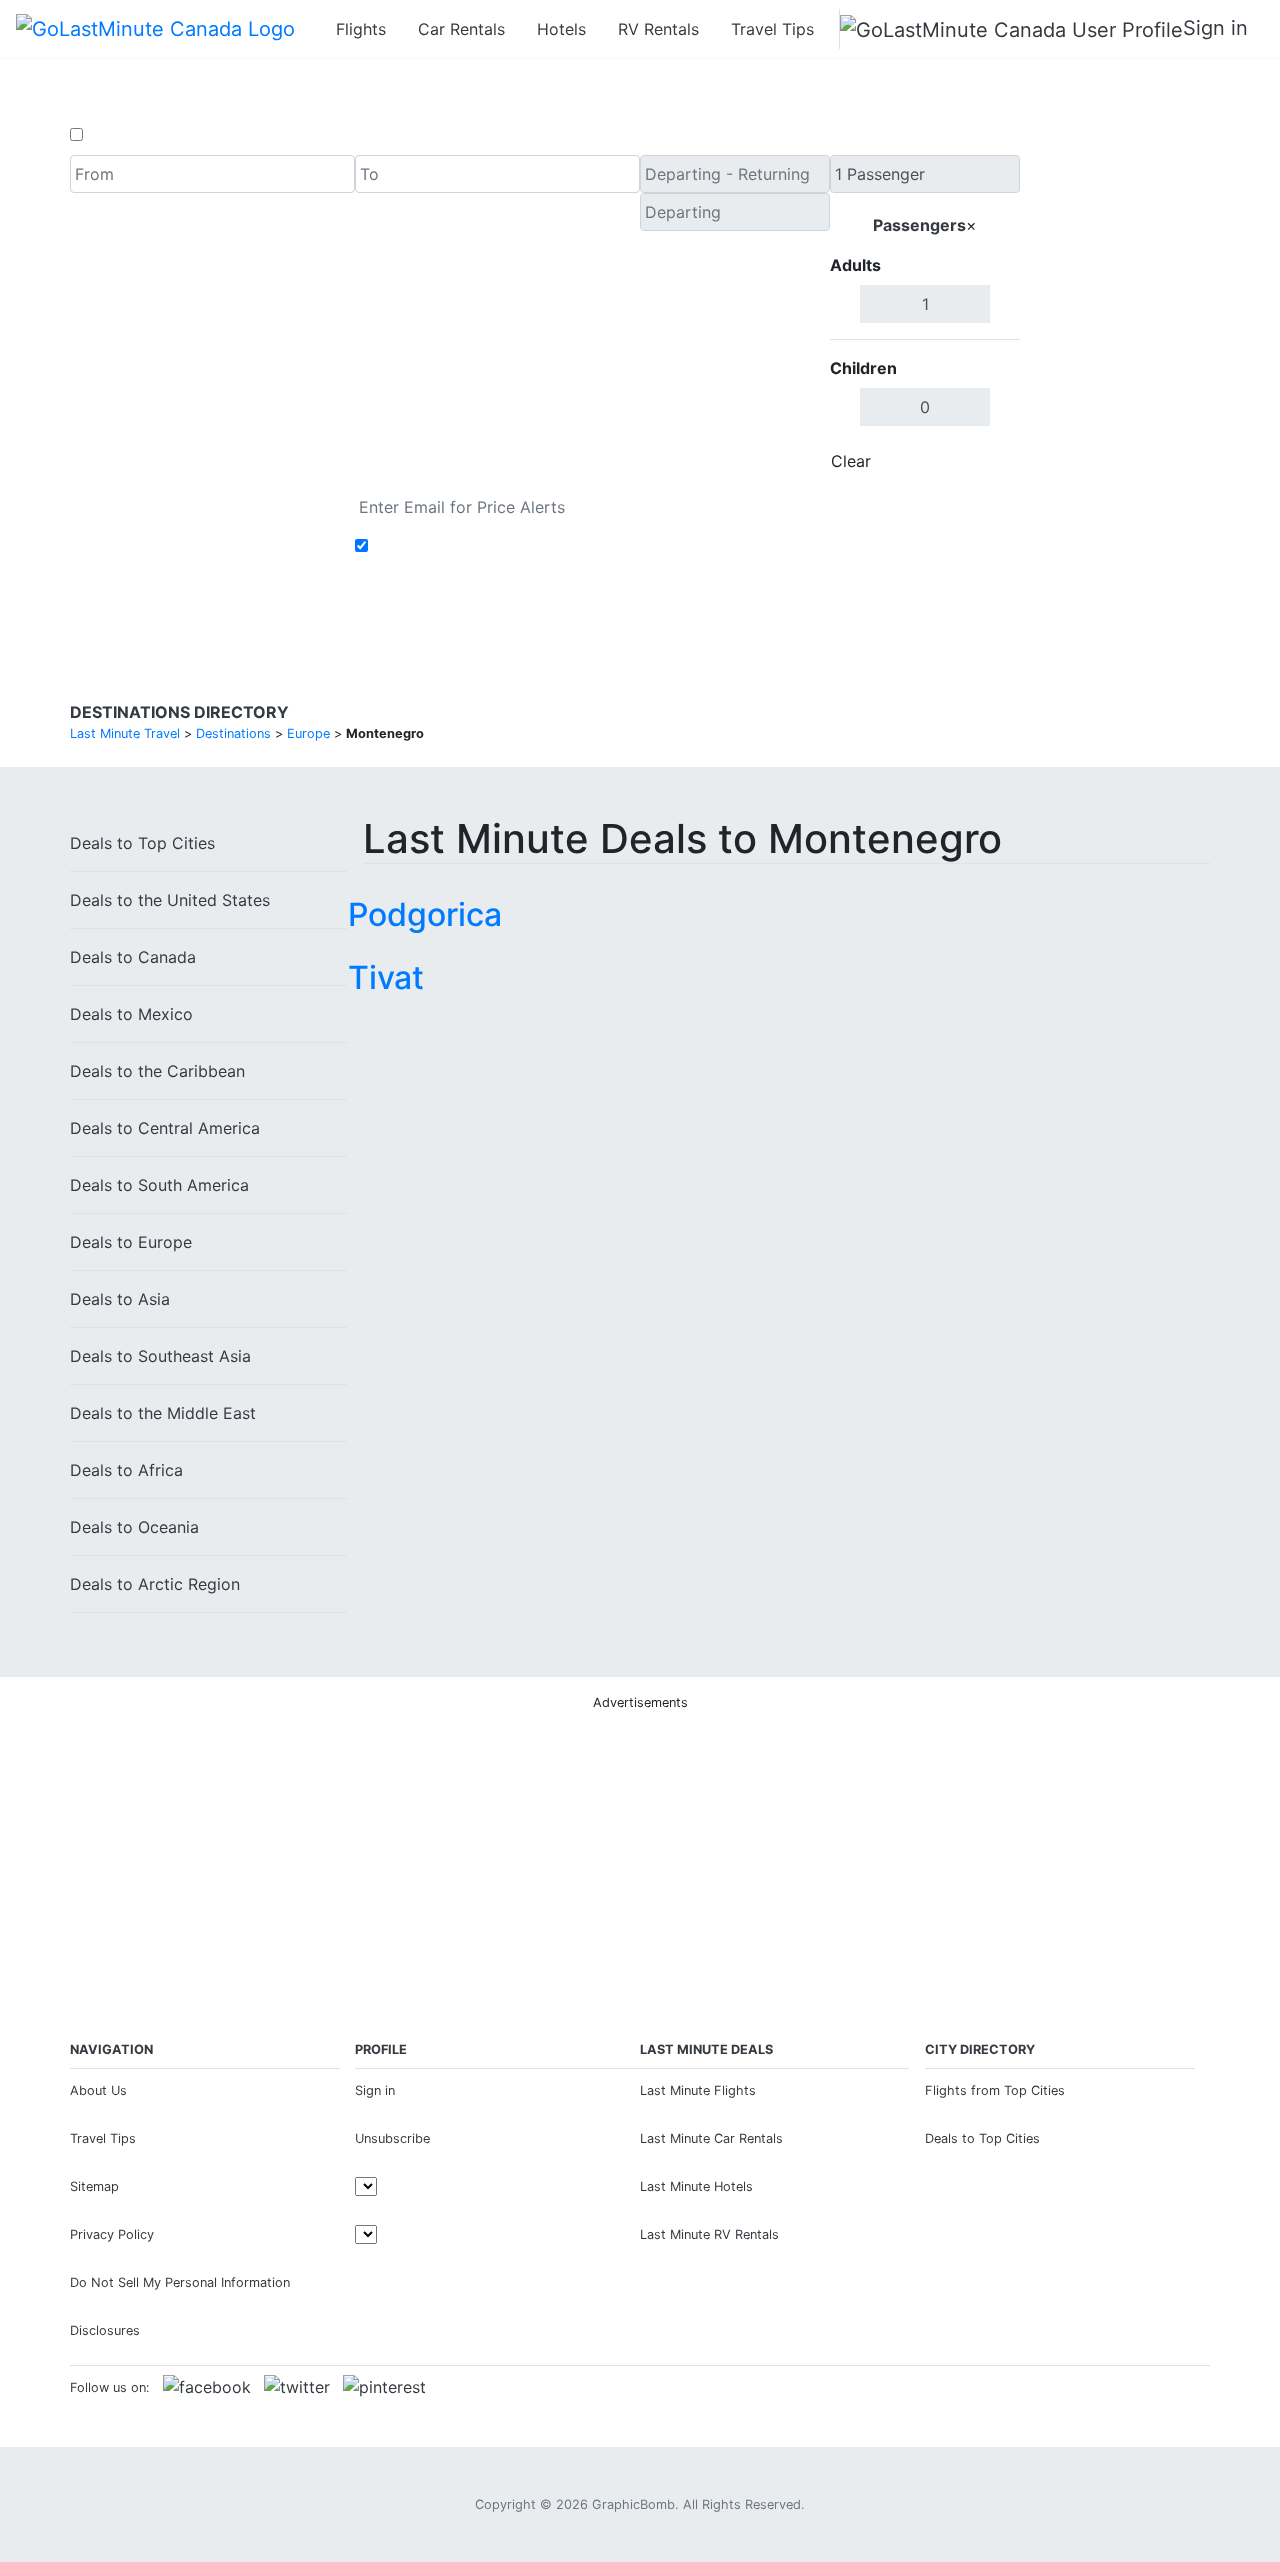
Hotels (561, 29)
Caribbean (157, 1071)
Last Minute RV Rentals (709, 2234)
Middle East (163, 1413)
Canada (133, 957)
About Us (98, 2090)
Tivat (386, 977)
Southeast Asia (160, 1356)
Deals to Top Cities (982, 2138)
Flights (361, 29)
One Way (121, 135)
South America (159, 1185)
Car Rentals (461, 29)
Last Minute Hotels (696, 2186)
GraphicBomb (633, 2504)
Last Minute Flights (698, 2090)
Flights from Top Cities (995, 2090)
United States (170, 900)
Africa (126, 1470)
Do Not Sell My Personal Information (180, 2282)
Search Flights (1115, 318)
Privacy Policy (112, 2234)
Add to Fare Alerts (443, 546)
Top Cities (142, 843)
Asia (120, 1299)
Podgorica (425, 914)
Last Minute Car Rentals (711, 2138)
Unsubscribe (392, 2138)
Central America (165, 1128)
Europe (131, 1242)
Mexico (131, 1014)
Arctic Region (155, 1584)
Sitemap (94, 2186)
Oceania (134, 1527)
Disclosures (105, 2330)
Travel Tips (772, 29)
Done (987, 461)
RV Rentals (658, 29)
